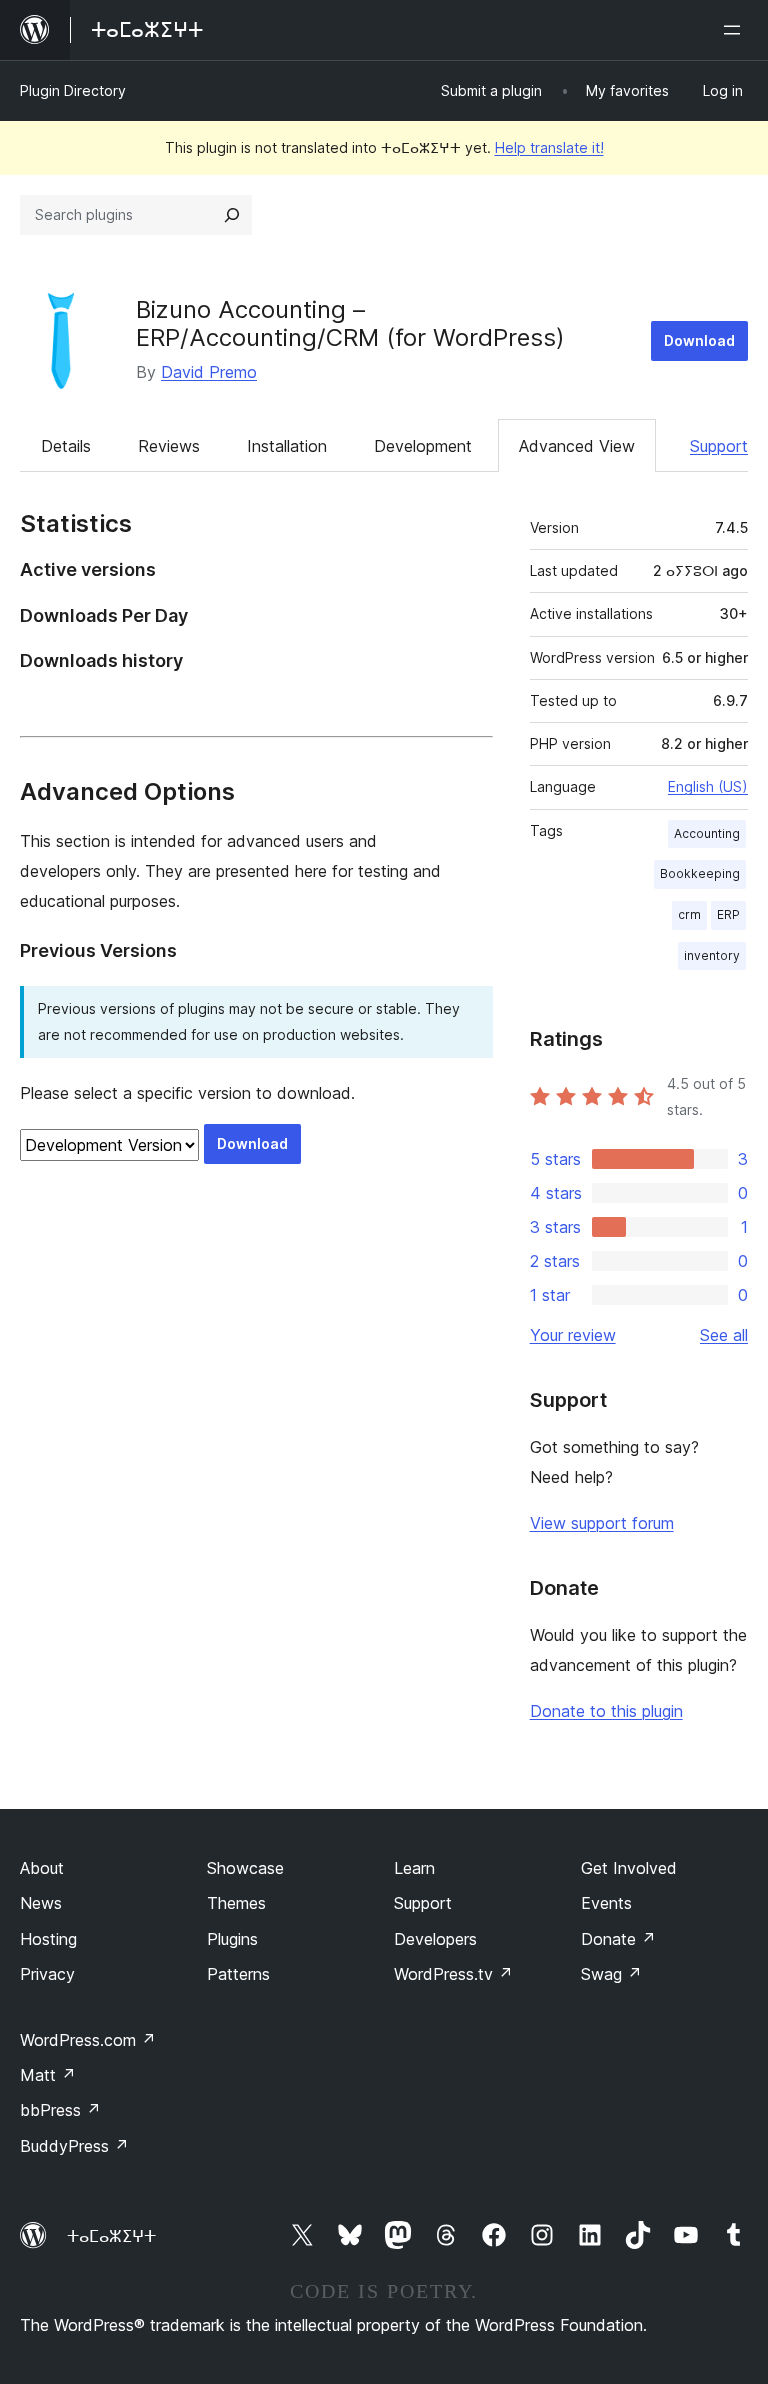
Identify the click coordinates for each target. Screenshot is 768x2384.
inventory (712, 955)
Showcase (245, 1868)
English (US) (708, 786)
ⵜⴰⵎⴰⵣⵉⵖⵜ (111, 2236)
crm (689, 914)
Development (423, 446)
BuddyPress (74, 2146)
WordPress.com (88, 2040)
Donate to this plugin (606, 1711)
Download (699, 340)
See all (724, 1335)
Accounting (707, 833)
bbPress (60, 2110)
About (42, 1868)
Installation (287, 446)
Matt (48, 2075)
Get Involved (629, 1868)
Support (719, 446)
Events (606, 1903)
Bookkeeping (700, 873)
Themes (236, 1903)
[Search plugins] (232, 215)
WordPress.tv (453, 1974)
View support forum (602, 1523)
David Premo (209, 372)
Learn (414, 1868)
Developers (435, 1939)
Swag (611, 1974)
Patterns (238, 1974)
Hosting (48, 1939)
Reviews (169, 446)
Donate (618, 1939)
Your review (573, 1335)
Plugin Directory (73, 90)
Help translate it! (549, 147)
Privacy (47, 1974)
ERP (728, 914)
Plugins (232, 1939)
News (41, 1903)
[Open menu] (736, 30)
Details (66, 446)
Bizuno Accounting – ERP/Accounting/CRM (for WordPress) (350, 324)
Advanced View (577, 446)
